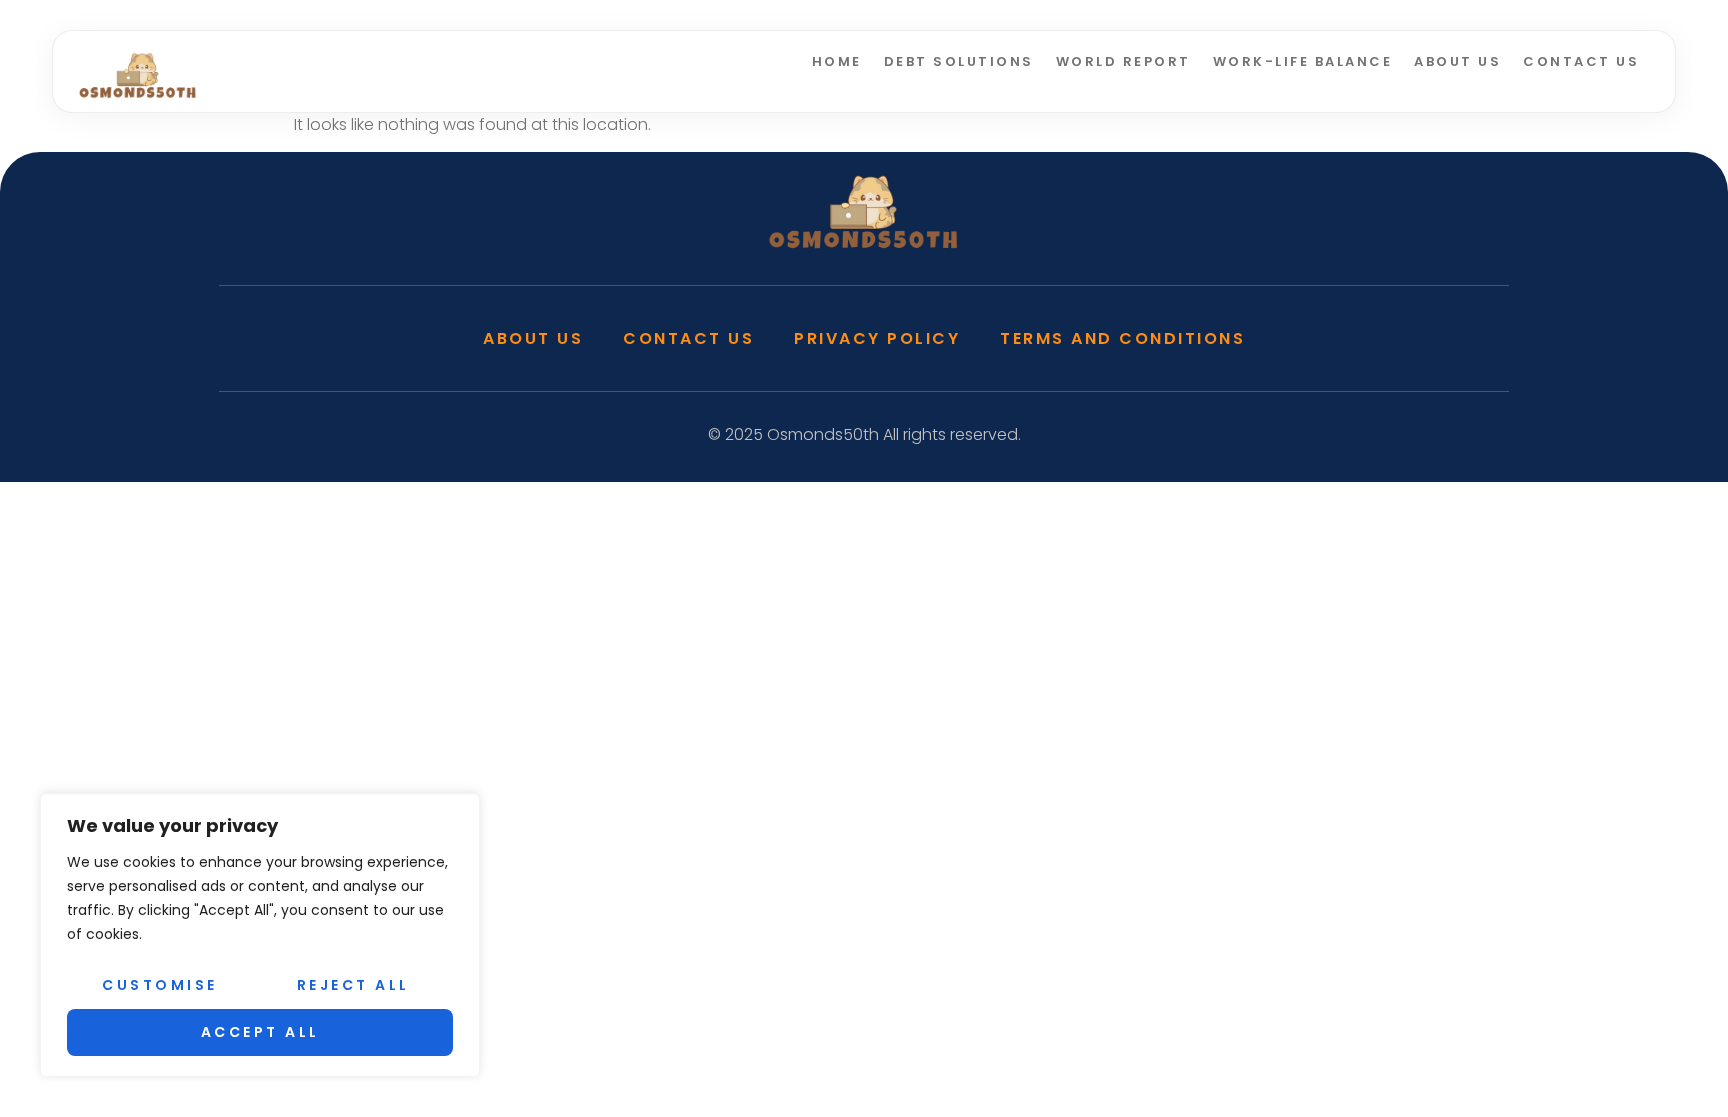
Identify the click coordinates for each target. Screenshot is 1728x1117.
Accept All (260, 1032)
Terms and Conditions (1122, 338)
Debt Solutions (959, 61)
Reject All (353, 985)
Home (837, 61)
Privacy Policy (877, 338)
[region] (260, 935)
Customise (160, 985)
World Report (1123, 61)
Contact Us (1581, 61)
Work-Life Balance (1303, 61)
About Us (1457, 61)
